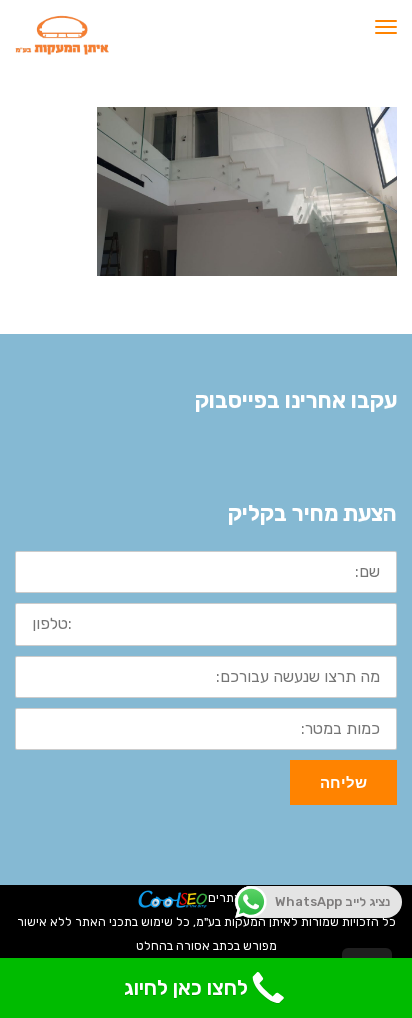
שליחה (343, 782)
